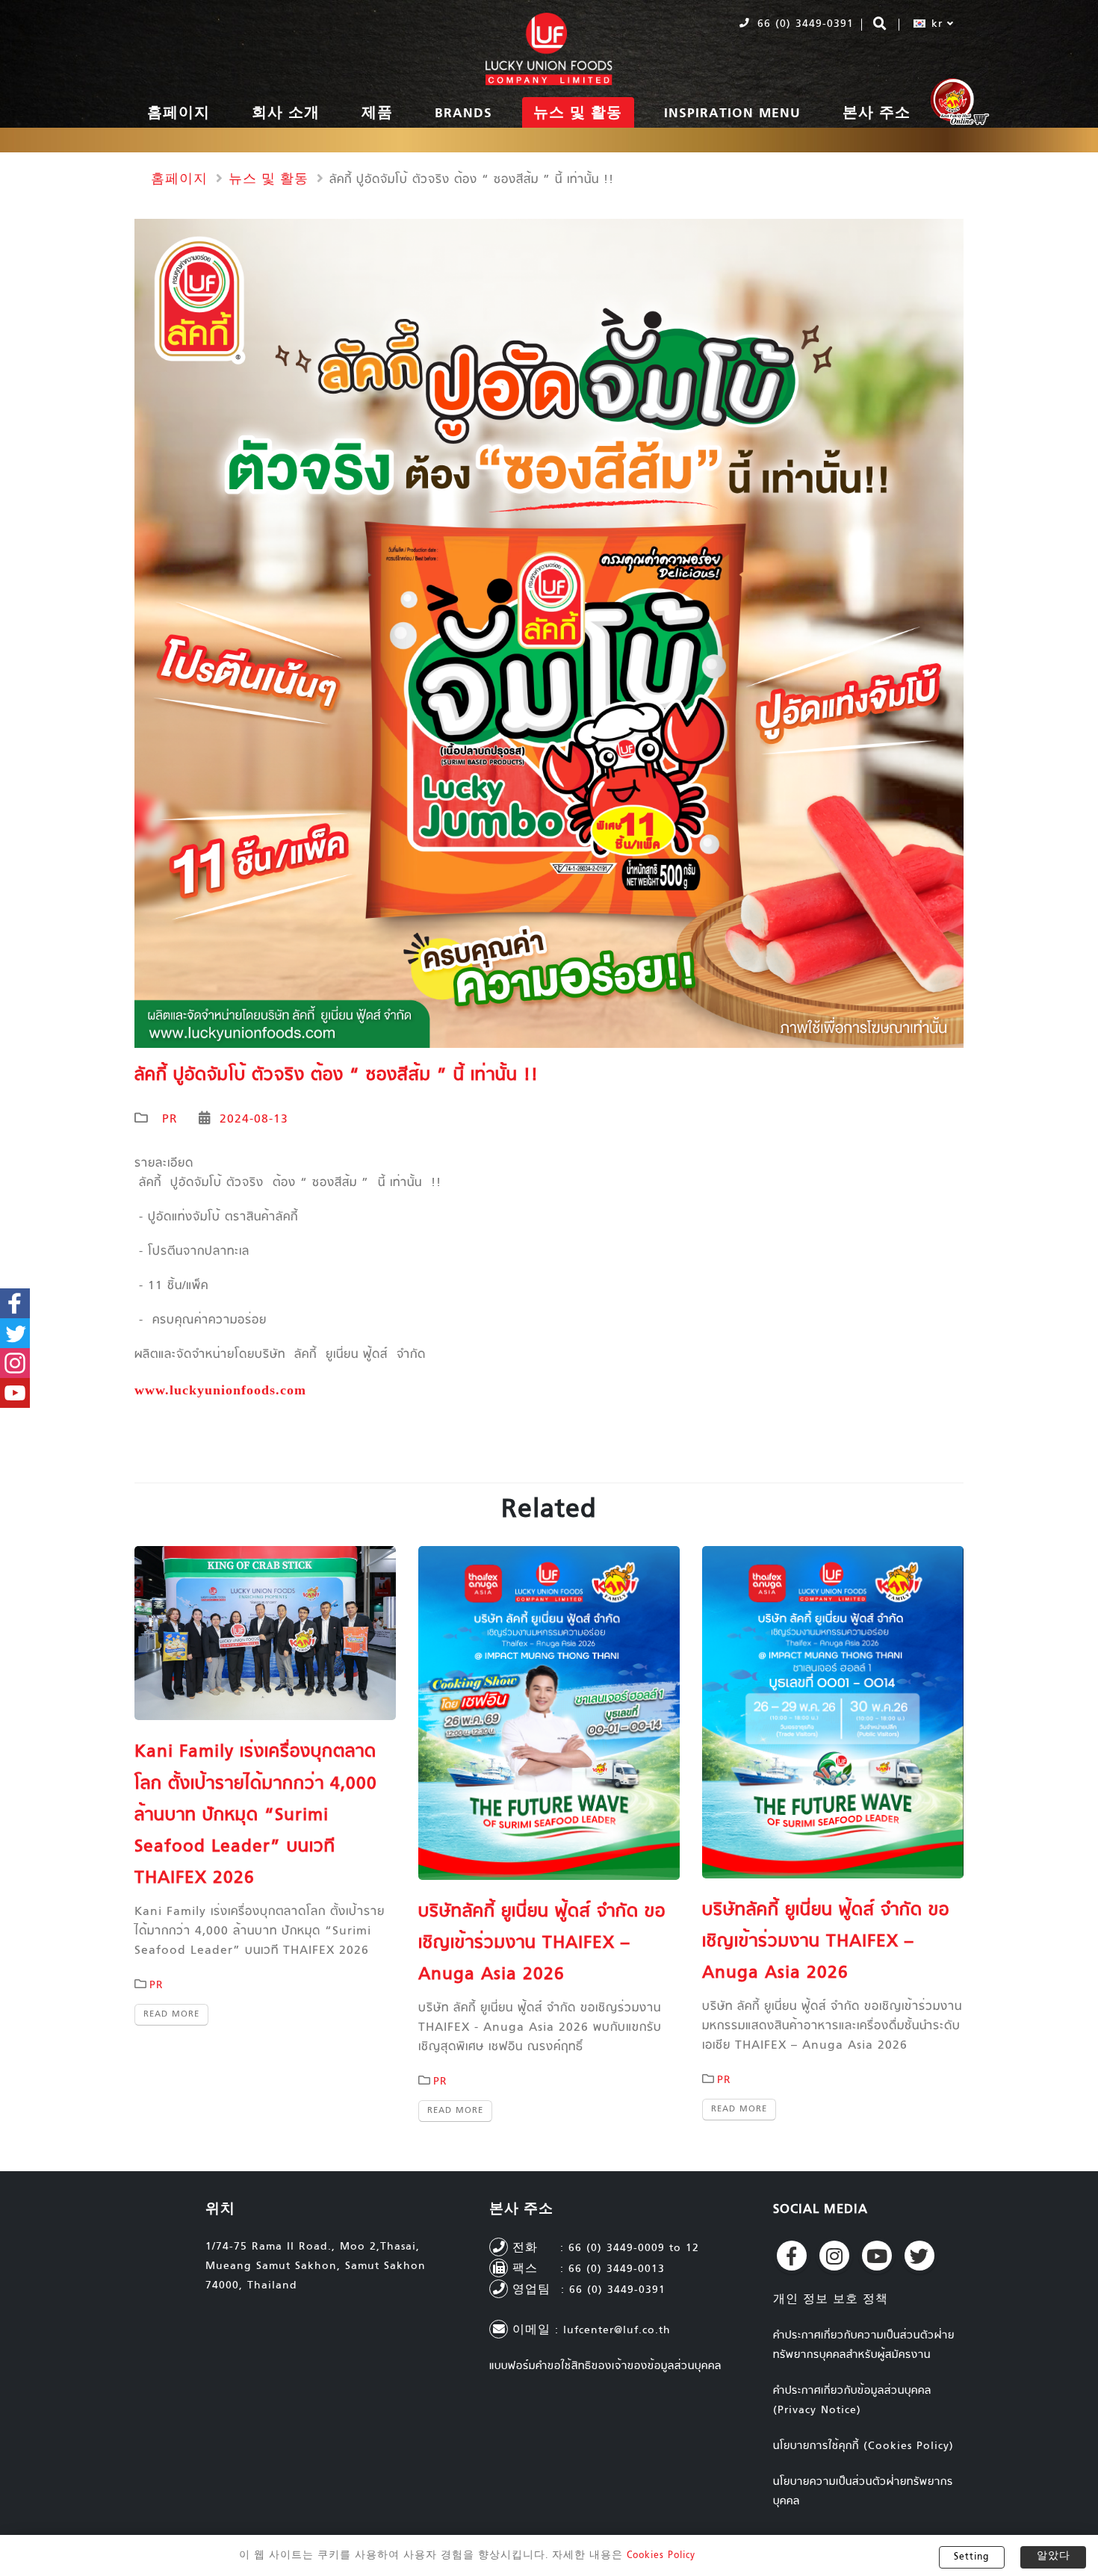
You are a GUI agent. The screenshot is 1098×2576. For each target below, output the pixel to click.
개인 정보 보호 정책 (831, 2300)
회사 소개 (286, 114)
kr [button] (937, 24)
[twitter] (919, 2256)
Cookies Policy (661, 2556)
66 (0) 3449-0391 (803, 24)
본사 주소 (877, 114)
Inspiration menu (732, 114)
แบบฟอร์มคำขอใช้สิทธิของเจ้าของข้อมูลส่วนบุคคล (605, 2366)
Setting (971, 2557)
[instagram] (834, 2256)
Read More (171, 2014)
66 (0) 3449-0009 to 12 (634, 2248)
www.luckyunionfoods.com (220, 1390)
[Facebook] (792, 2256)
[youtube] (877, 2256)
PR (170, 1120)
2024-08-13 (254, 1120)
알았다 (1054, 2557)
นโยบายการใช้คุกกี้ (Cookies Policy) (863, 2446)
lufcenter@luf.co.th (617, 2331)
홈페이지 (179, 114)
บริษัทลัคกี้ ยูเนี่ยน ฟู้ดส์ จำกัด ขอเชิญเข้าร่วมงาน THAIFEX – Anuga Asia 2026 (542, 1944)
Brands (463, 114)
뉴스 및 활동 (578, 114)
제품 (377, 114)
